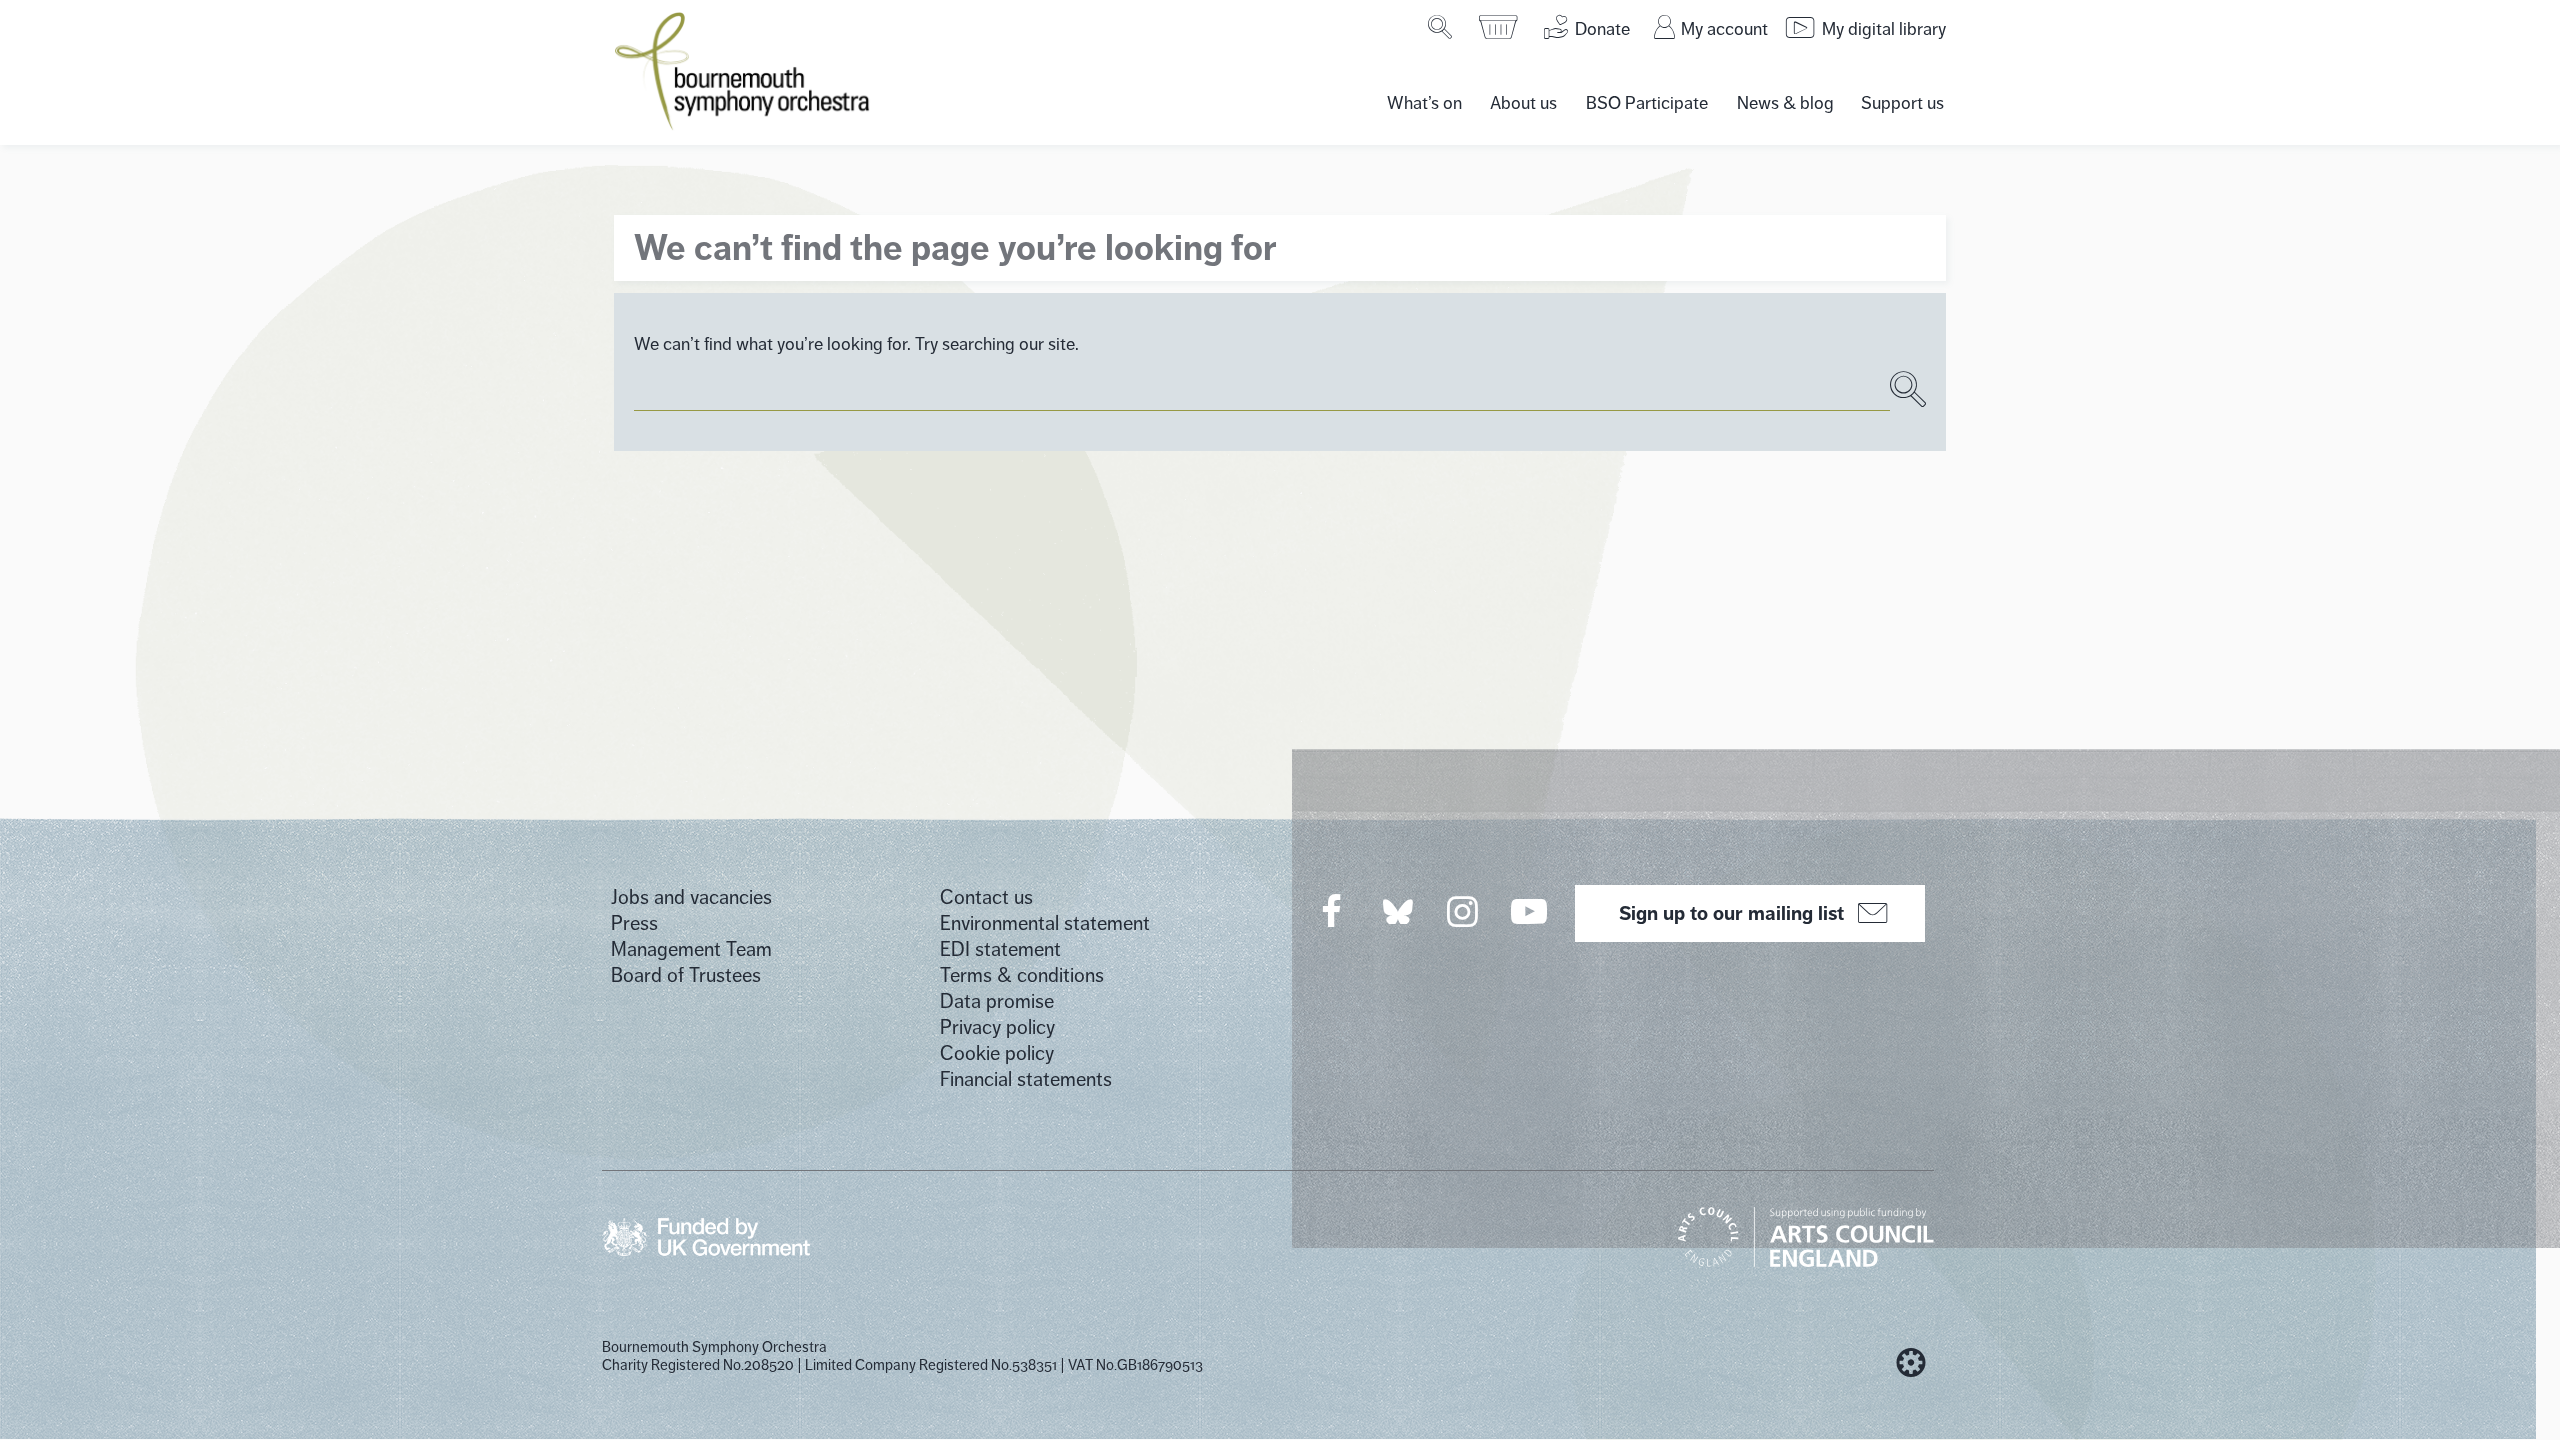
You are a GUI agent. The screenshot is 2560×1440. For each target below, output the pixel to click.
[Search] (1441, 27)
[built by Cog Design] (1911, 1363)
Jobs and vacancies (691, 897)
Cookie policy (997, 1053)
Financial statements (1026, 1079)
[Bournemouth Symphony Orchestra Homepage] (744, 70)
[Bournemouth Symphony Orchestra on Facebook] (1333, 911)
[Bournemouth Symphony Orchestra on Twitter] (1396, 910)
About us (1523, 103)
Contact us (986, 897)
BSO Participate (1647, 103)
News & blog (1785, 103)
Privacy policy (997, 1027)
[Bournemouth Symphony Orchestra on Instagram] (1464, 911)
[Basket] (1499, 27)
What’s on (1424, 103)
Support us (1902, 103)
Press (634, 923)
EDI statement (1000, 949)
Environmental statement (1045, 923)
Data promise (997, 1001)
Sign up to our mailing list (1731, 913)
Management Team (691, 949)
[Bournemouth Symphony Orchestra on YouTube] (1530, 911)
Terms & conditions (1022, 975)
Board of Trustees (686, 975)
